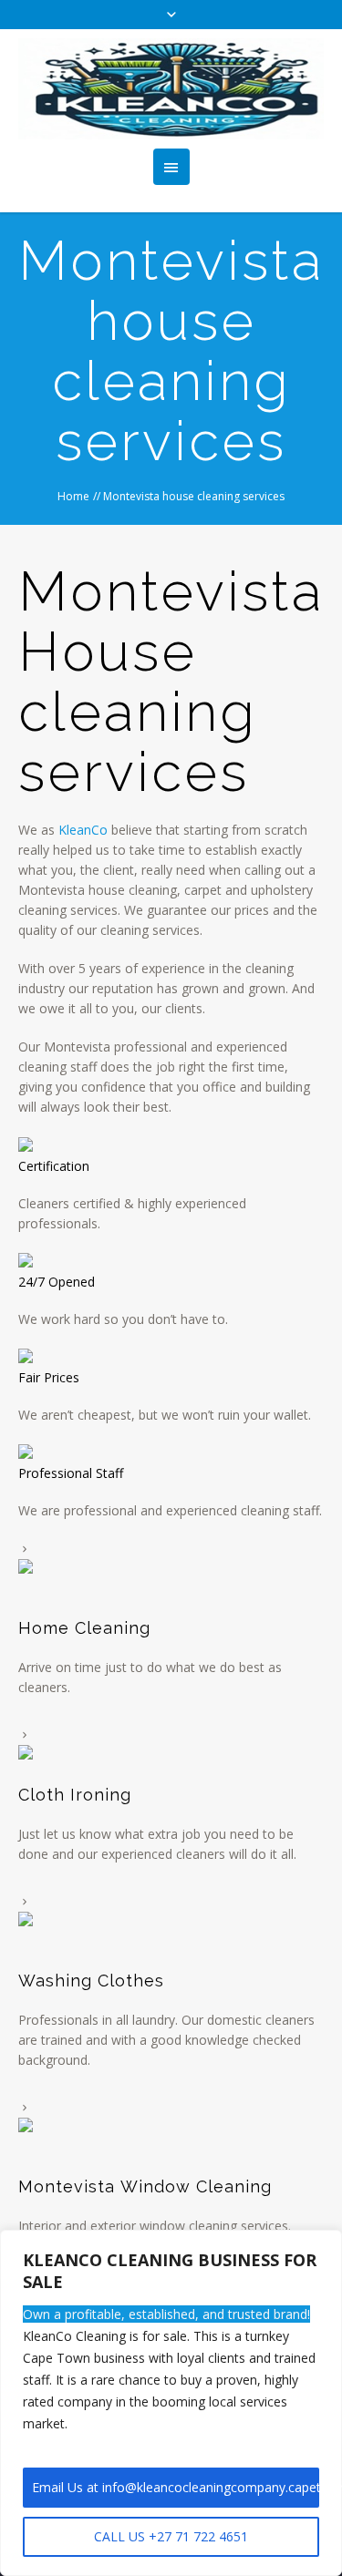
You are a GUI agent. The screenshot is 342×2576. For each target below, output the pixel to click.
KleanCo (83, 830)
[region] (171, 2403)
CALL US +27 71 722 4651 (171, 2536)
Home (73, 496)
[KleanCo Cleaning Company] (171, 89)
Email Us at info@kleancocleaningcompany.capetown (176, 2487)
